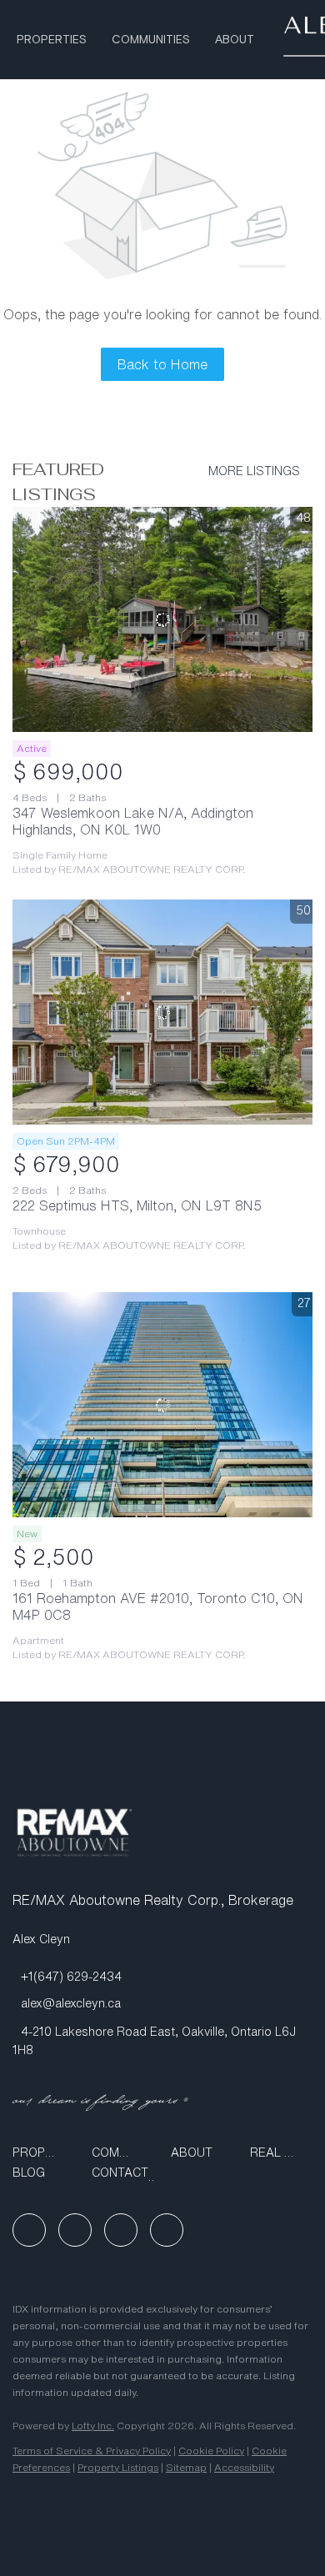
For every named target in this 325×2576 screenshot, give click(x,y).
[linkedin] (75, 2230)
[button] (44, 2153)
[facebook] (29, 2230)
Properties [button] (52, 40)
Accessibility (244, 2467)
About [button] (235, 40)
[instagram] (121, 2230)
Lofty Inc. (93, 2426)
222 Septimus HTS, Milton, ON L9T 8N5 (137, 1205)
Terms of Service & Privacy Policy (92, 2451)
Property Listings (118, 2467)
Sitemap (186, 2467)
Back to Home (162, 364)
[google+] (167, 2230)
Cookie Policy (211, 2451)
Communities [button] (151, 40)
